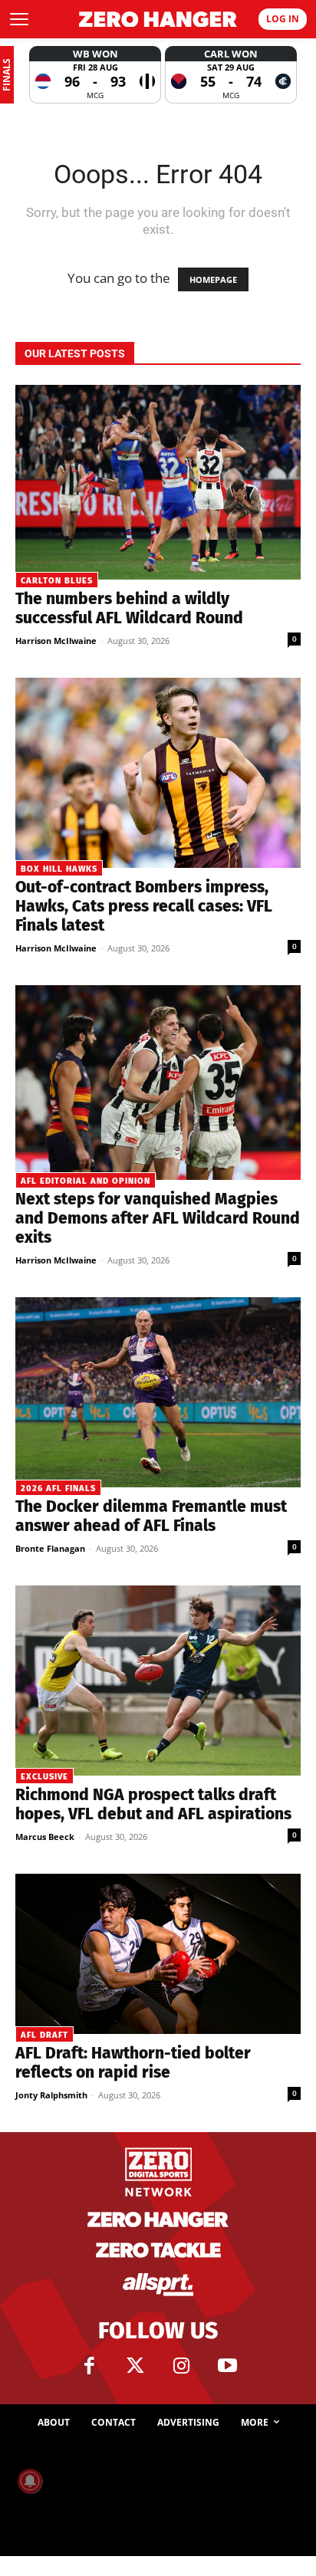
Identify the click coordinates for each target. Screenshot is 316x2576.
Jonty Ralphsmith (51, 2095)
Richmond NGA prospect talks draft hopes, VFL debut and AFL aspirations (153, 1804)
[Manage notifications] (30, 2481)
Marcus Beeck (45, 1837)
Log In (283, 19)
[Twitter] (135, 2366)
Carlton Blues (57, 581)
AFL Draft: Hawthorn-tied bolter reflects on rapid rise (133, 2063)
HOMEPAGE (213, 279)
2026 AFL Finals (58, 1488)
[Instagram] (181, 2366)
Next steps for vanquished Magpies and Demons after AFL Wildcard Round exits (158, 1218)
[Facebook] (89, 2366)
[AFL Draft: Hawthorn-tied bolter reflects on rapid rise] (158, 1954)
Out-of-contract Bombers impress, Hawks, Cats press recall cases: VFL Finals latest (144, 906)
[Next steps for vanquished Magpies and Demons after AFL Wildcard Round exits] (158, 1083)
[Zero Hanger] (158, 20)
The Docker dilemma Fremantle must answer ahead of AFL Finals (151, 1516)
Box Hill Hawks (59, 869)
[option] (95, 75)
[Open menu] (19, 19)
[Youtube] (227, 2366)
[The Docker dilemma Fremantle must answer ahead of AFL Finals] (158, 1392)
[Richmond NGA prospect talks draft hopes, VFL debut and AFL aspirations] (158, 1681)
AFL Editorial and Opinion (86, 1181)
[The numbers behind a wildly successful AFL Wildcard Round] (158, 482)
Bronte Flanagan (50, 1548)
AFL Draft (44, 2035)
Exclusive (44, 1777)
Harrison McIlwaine (56, 641)
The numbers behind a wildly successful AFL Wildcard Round (129, 608)
